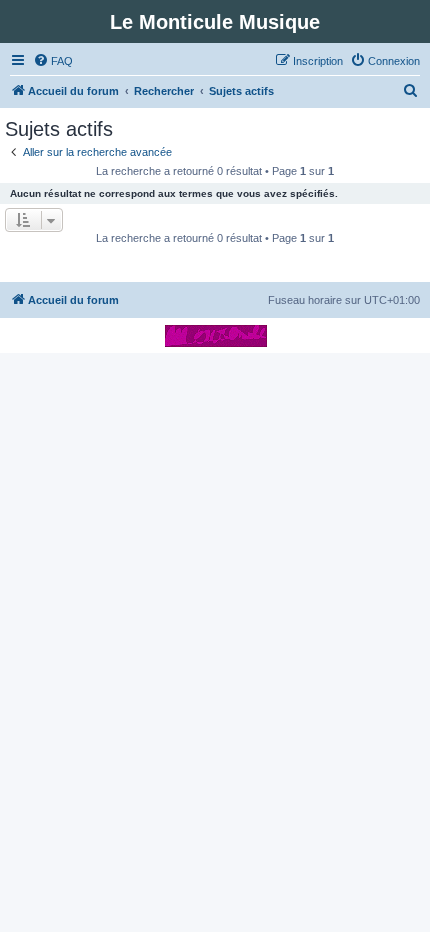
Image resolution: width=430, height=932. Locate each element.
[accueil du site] (215, 335)
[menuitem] (53, 61)
